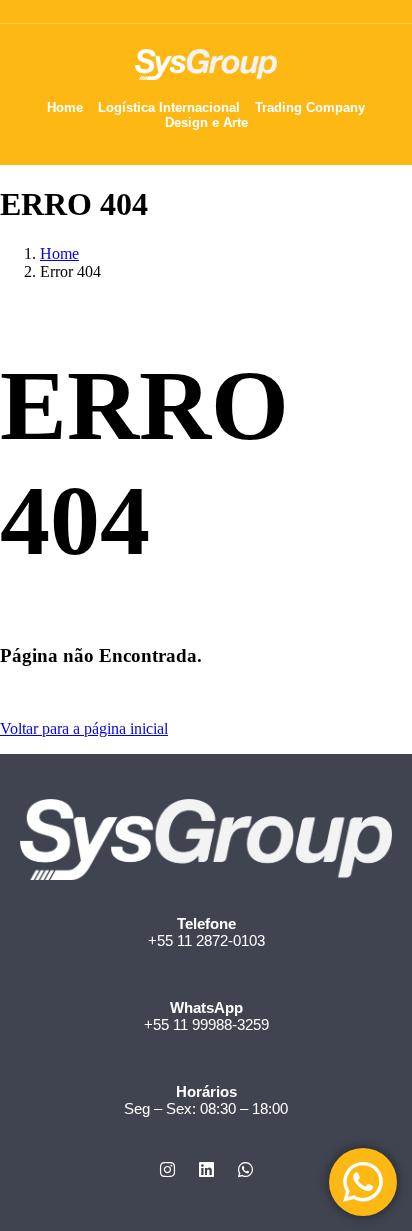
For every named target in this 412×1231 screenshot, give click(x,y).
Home (59, 253)
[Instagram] (167, 1169)
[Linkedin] (206, 1169)
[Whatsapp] (245, 1169)
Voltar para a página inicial (84, 728)
